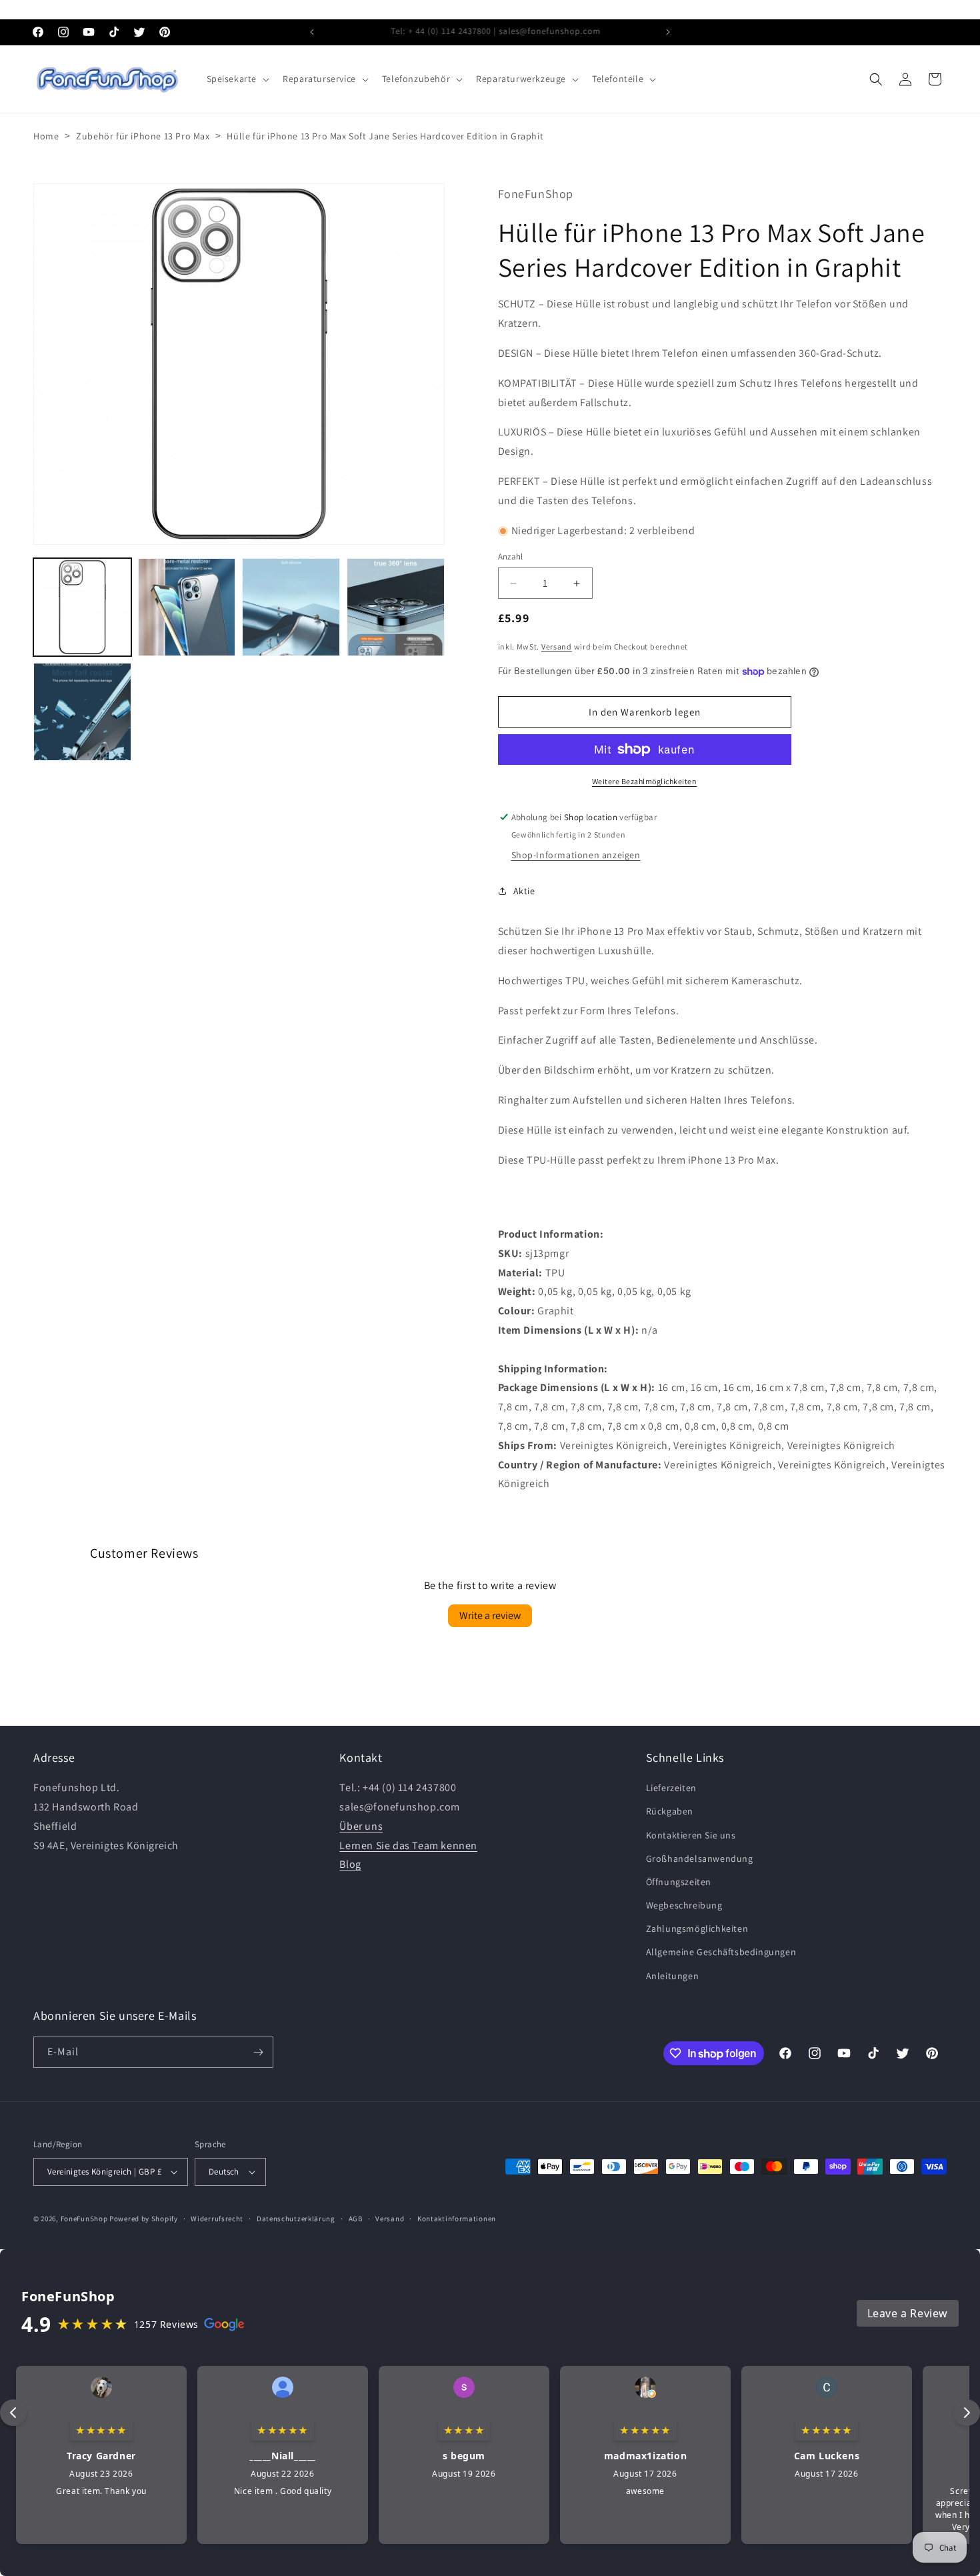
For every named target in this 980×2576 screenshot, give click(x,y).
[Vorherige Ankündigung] (312, 32)
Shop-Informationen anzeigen (576, 855)
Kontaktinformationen (457, 2218)
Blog (350, 1864)
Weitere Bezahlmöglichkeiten (645, 781)
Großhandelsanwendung (700, 1858)
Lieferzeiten (671, 1788)
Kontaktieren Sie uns (691, 1834)
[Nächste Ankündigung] (668, 32)
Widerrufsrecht (217, 2218)
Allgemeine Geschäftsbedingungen (721, 1952)
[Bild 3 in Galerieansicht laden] (291, 607)
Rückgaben (670, 1811)
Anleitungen (673, 1976)
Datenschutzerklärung (296, 2218)
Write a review (490, 1615)
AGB (356, 2218)
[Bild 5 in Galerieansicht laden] (82, 712)
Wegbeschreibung (684, 1905)
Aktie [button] (524, 891)
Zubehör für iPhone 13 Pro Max (143, 136)
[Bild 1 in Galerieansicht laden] (82, 607)
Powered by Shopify (144, 2219)
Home (46, 136)
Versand (557, 647)
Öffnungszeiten (679, 1882)
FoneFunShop (84, 2219)
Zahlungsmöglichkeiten (697, 1928)
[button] (237, 79)
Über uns (361, 1826)
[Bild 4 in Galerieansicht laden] (396, 607)
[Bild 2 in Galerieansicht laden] (187, 607)
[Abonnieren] (258, 2052)
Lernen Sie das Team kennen (408, 1845)
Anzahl (511, 557)
